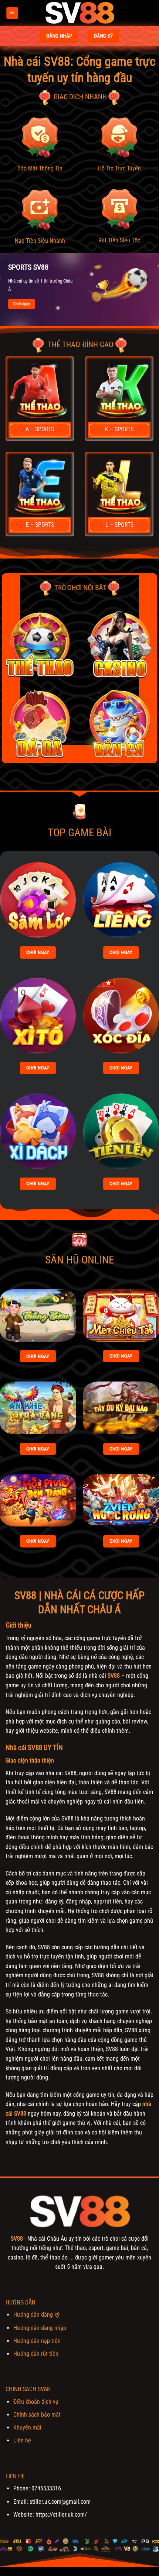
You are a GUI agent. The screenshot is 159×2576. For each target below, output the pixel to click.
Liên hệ (22, 2440)
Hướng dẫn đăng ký (36, 2315)
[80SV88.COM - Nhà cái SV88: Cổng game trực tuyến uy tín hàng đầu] (79, 13)
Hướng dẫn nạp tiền (37, 2341)
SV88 (114, 1676)
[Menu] (12, 13)
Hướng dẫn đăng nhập (40, 2328)
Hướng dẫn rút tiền (36, 2354)
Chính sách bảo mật (37, 2415)
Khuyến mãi (27, 2428)
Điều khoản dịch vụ (36, 2402)
